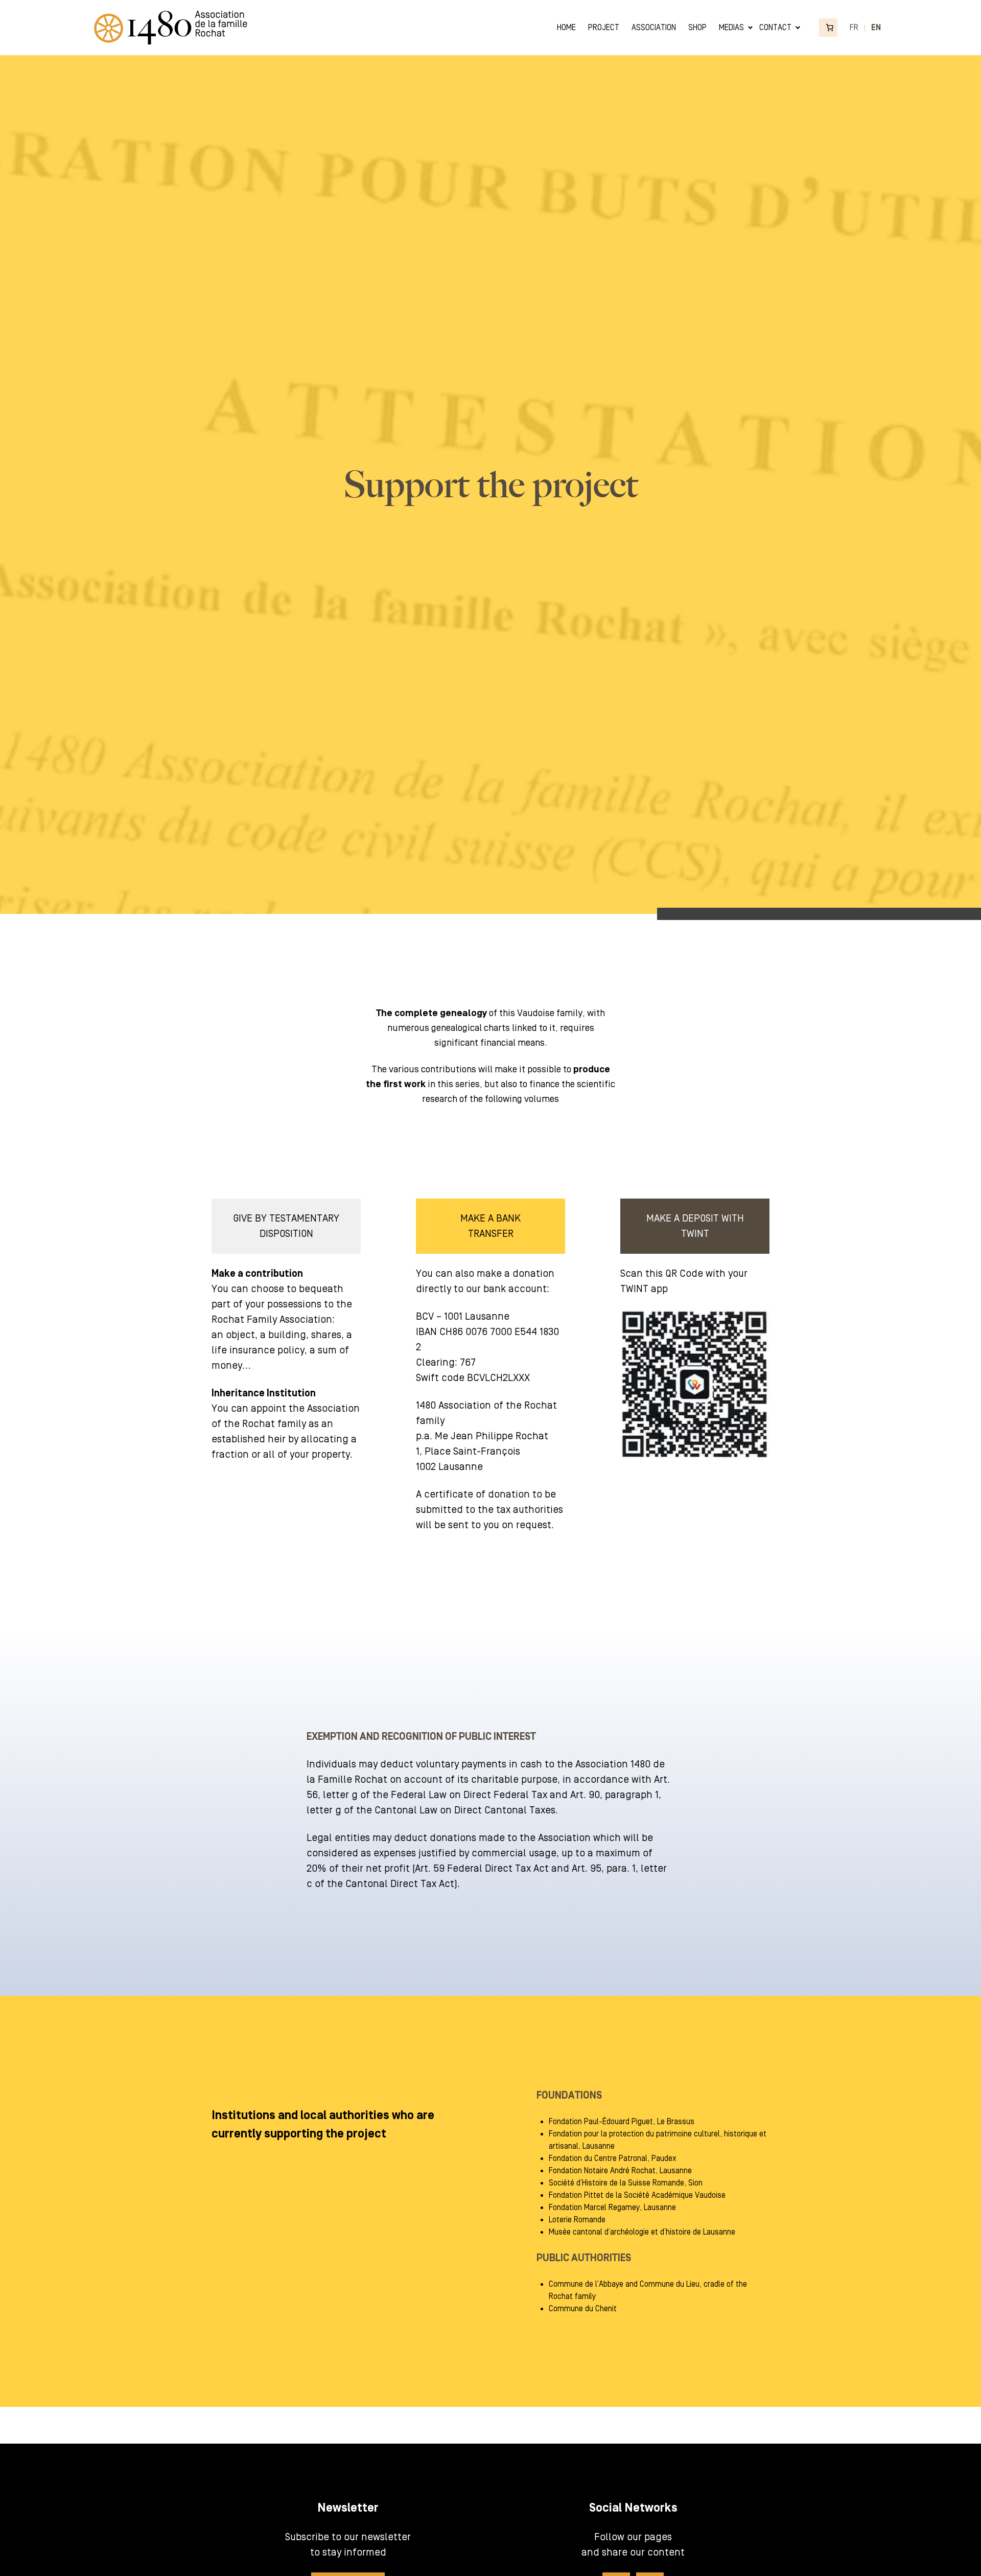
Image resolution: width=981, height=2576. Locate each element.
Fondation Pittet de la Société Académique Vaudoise (637, 2195)
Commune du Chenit (583, 2309)
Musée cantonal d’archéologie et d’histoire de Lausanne (642, 2232)
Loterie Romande (577, 2220)
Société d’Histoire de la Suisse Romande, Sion (626, 2183)
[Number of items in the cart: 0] (828, 28)
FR (854, 28)
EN (876, 28)
